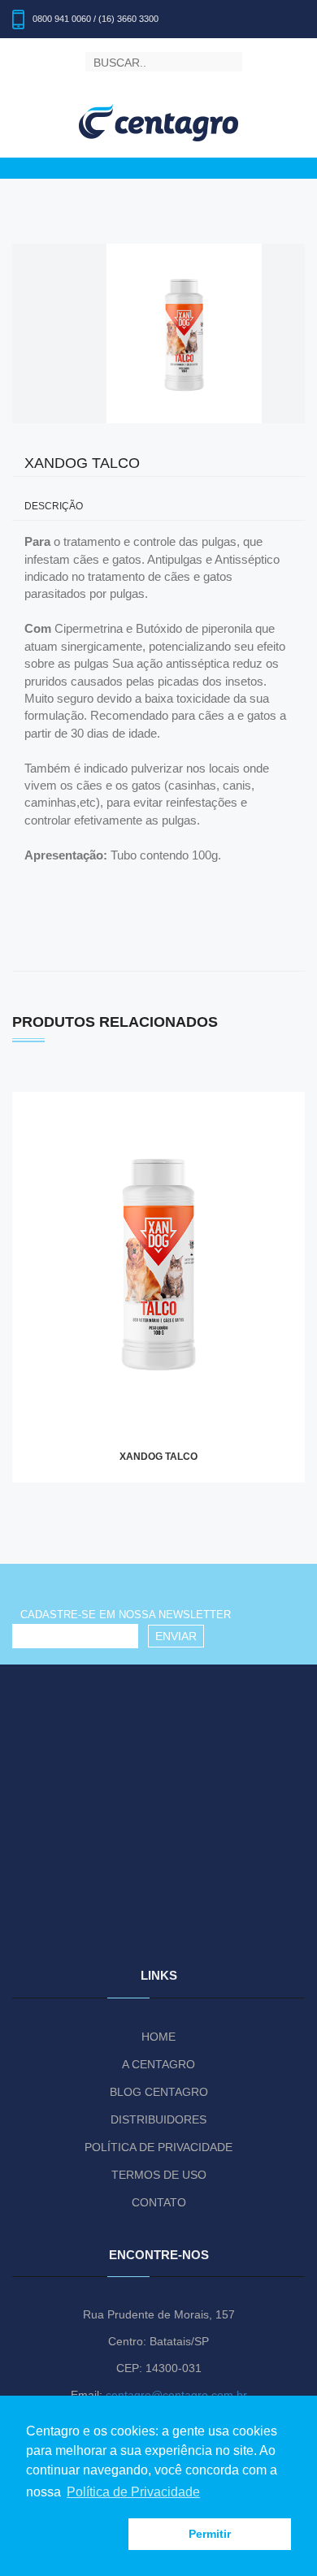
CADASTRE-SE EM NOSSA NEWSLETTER (126, 1615)
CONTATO (159, 2202)
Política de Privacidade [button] (133, 2492)
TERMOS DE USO (159, 2175)
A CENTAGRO (158, 2064)
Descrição (54, 507)
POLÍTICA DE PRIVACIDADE (158, 2147)
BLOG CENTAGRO (159, 2092)
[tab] (158, 507)
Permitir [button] (210, 2534)
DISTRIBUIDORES (158, 2119)
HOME (158, 2037)
